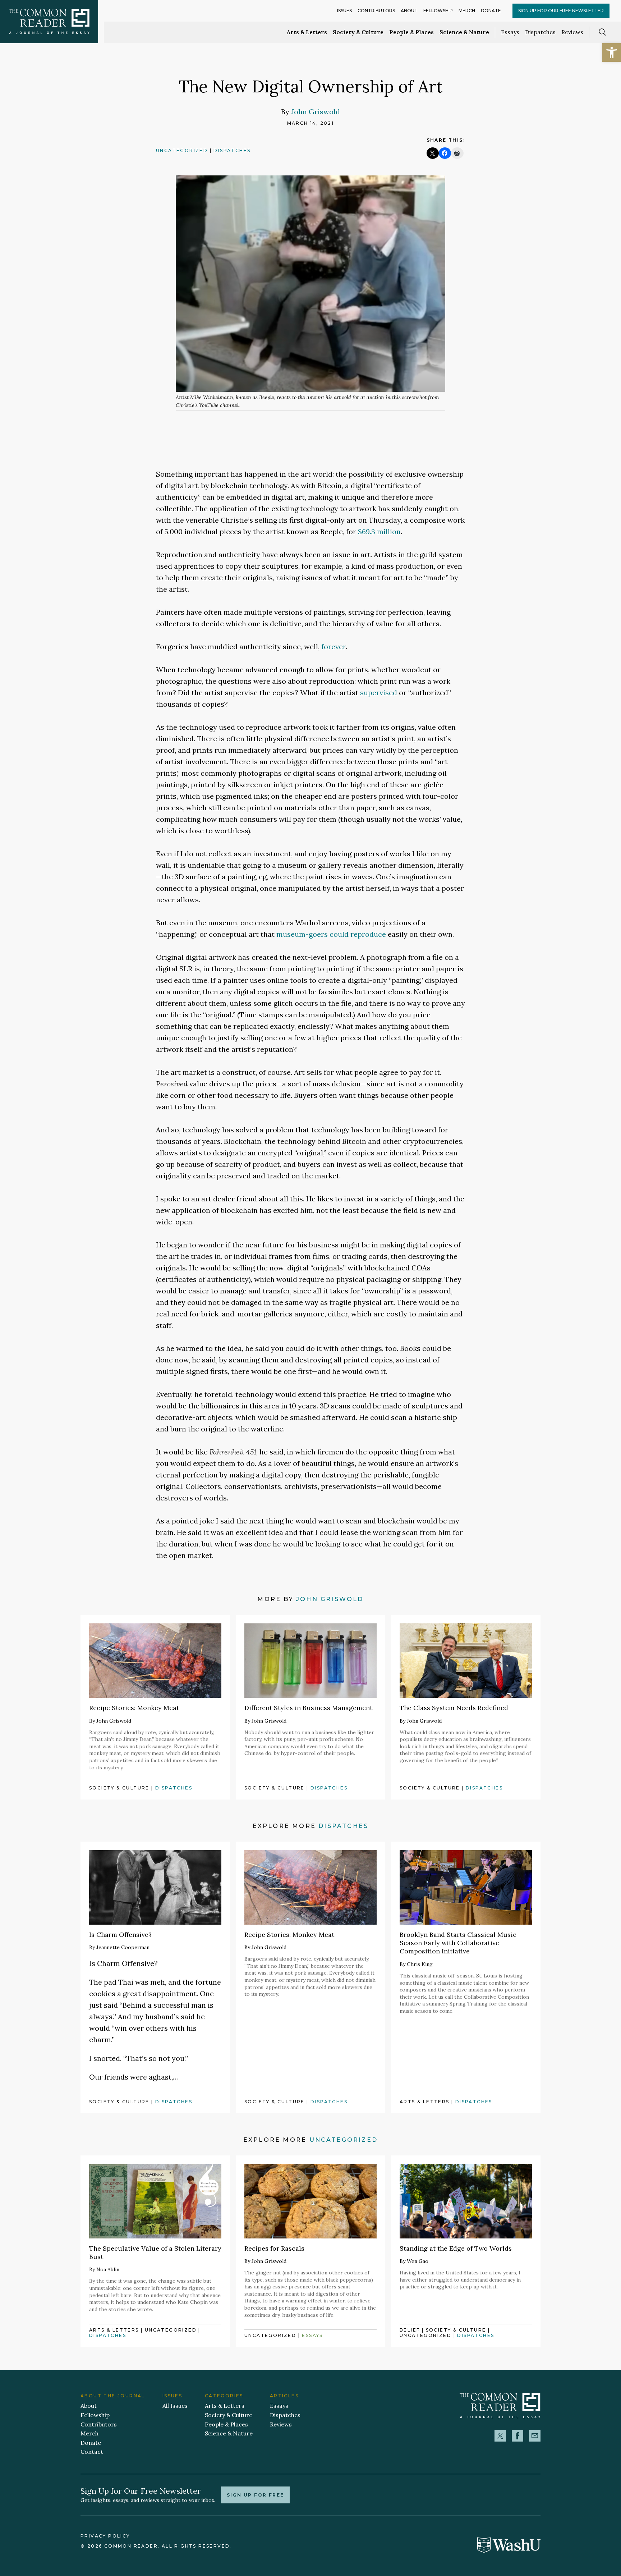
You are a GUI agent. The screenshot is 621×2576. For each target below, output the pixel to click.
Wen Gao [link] (418, 2261)
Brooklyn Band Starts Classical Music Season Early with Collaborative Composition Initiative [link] (458, 1943)
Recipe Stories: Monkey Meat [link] (134, 1708)
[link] (612, 52)
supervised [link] (379, 693)
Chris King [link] (420, 1964)
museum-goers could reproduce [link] (331, 934)
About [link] (409, 11)
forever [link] (333, 647)
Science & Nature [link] (464, 32)
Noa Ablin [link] (108, 2269)
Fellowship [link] (438, 11)
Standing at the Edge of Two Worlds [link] (456, 2248)
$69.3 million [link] (379, 531)
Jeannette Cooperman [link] (123, 1947)
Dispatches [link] (540, 32)
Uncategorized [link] (182, 150)
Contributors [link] (376, 11)
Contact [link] (92, 2452)
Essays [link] (510, 32)
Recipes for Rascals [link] (274, 2248)
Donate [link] (491, 11)
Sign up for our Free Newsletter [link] (561, 11)
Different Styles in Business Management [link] (308, 1708)
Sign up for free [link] (255, 2495)
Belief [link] (410, 2330)
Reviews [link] (572, 32)
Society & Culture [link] (358, 32)
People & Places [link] (411, 32)
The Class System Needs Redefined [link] (454, 1708)
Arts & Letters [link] (307, 32)
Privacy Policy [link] (105, 2536)
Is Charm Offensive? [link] (120, 1935)
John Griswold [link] (316, 112)
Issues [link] (344, 11)
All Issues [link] (175, 2406)
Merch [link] (467, 11)
